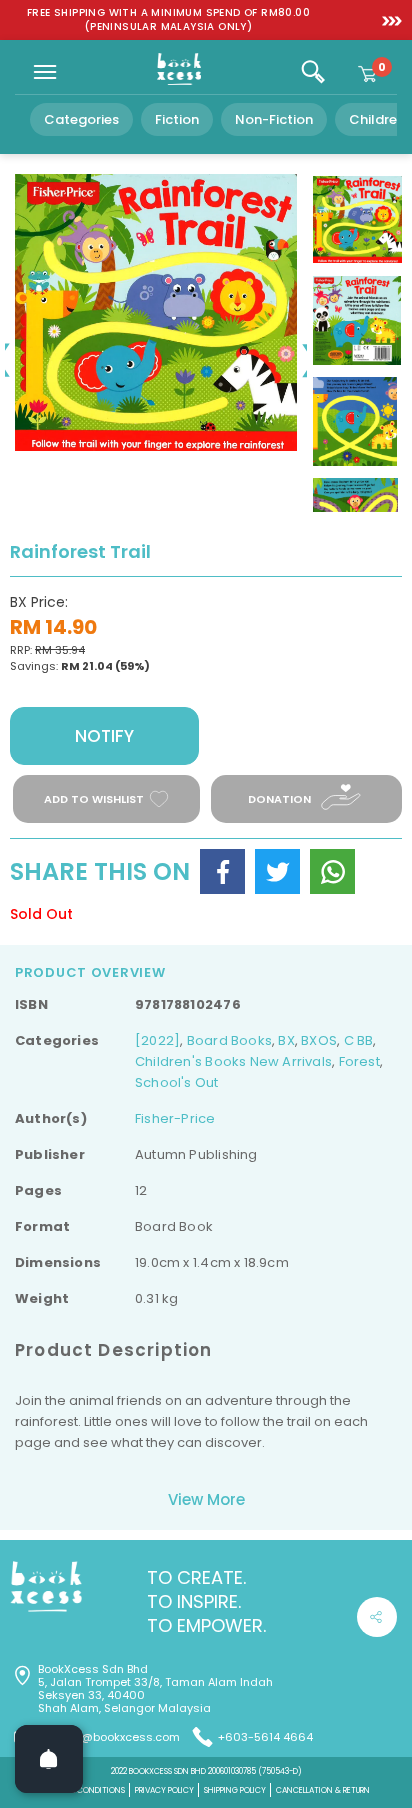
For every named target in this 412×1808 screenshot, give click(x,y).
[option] (168, 20)
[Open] (49, 1759)
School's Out (177, 1082)
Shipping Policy (235, 1790)
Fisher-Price (175, 1118)
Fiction (177, 119)
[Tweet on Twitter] (277, 871)
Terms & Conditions (84, 1790)
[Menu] (45, 72)
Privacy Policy (164, 1790)
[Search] (313, 72)
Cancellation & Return (323, 1790)
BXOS (319, 1040)
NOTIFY (104, 736)
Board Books (229, 1040)
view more (206, 1499)
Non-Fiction (274, 119)
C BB (359, 1040)
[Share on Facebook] (222, 871)
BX (286, 1040)
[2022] (157, 1040)
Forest (359, 1061)
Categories (81, 119)
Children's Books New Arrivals (233, 1061)
